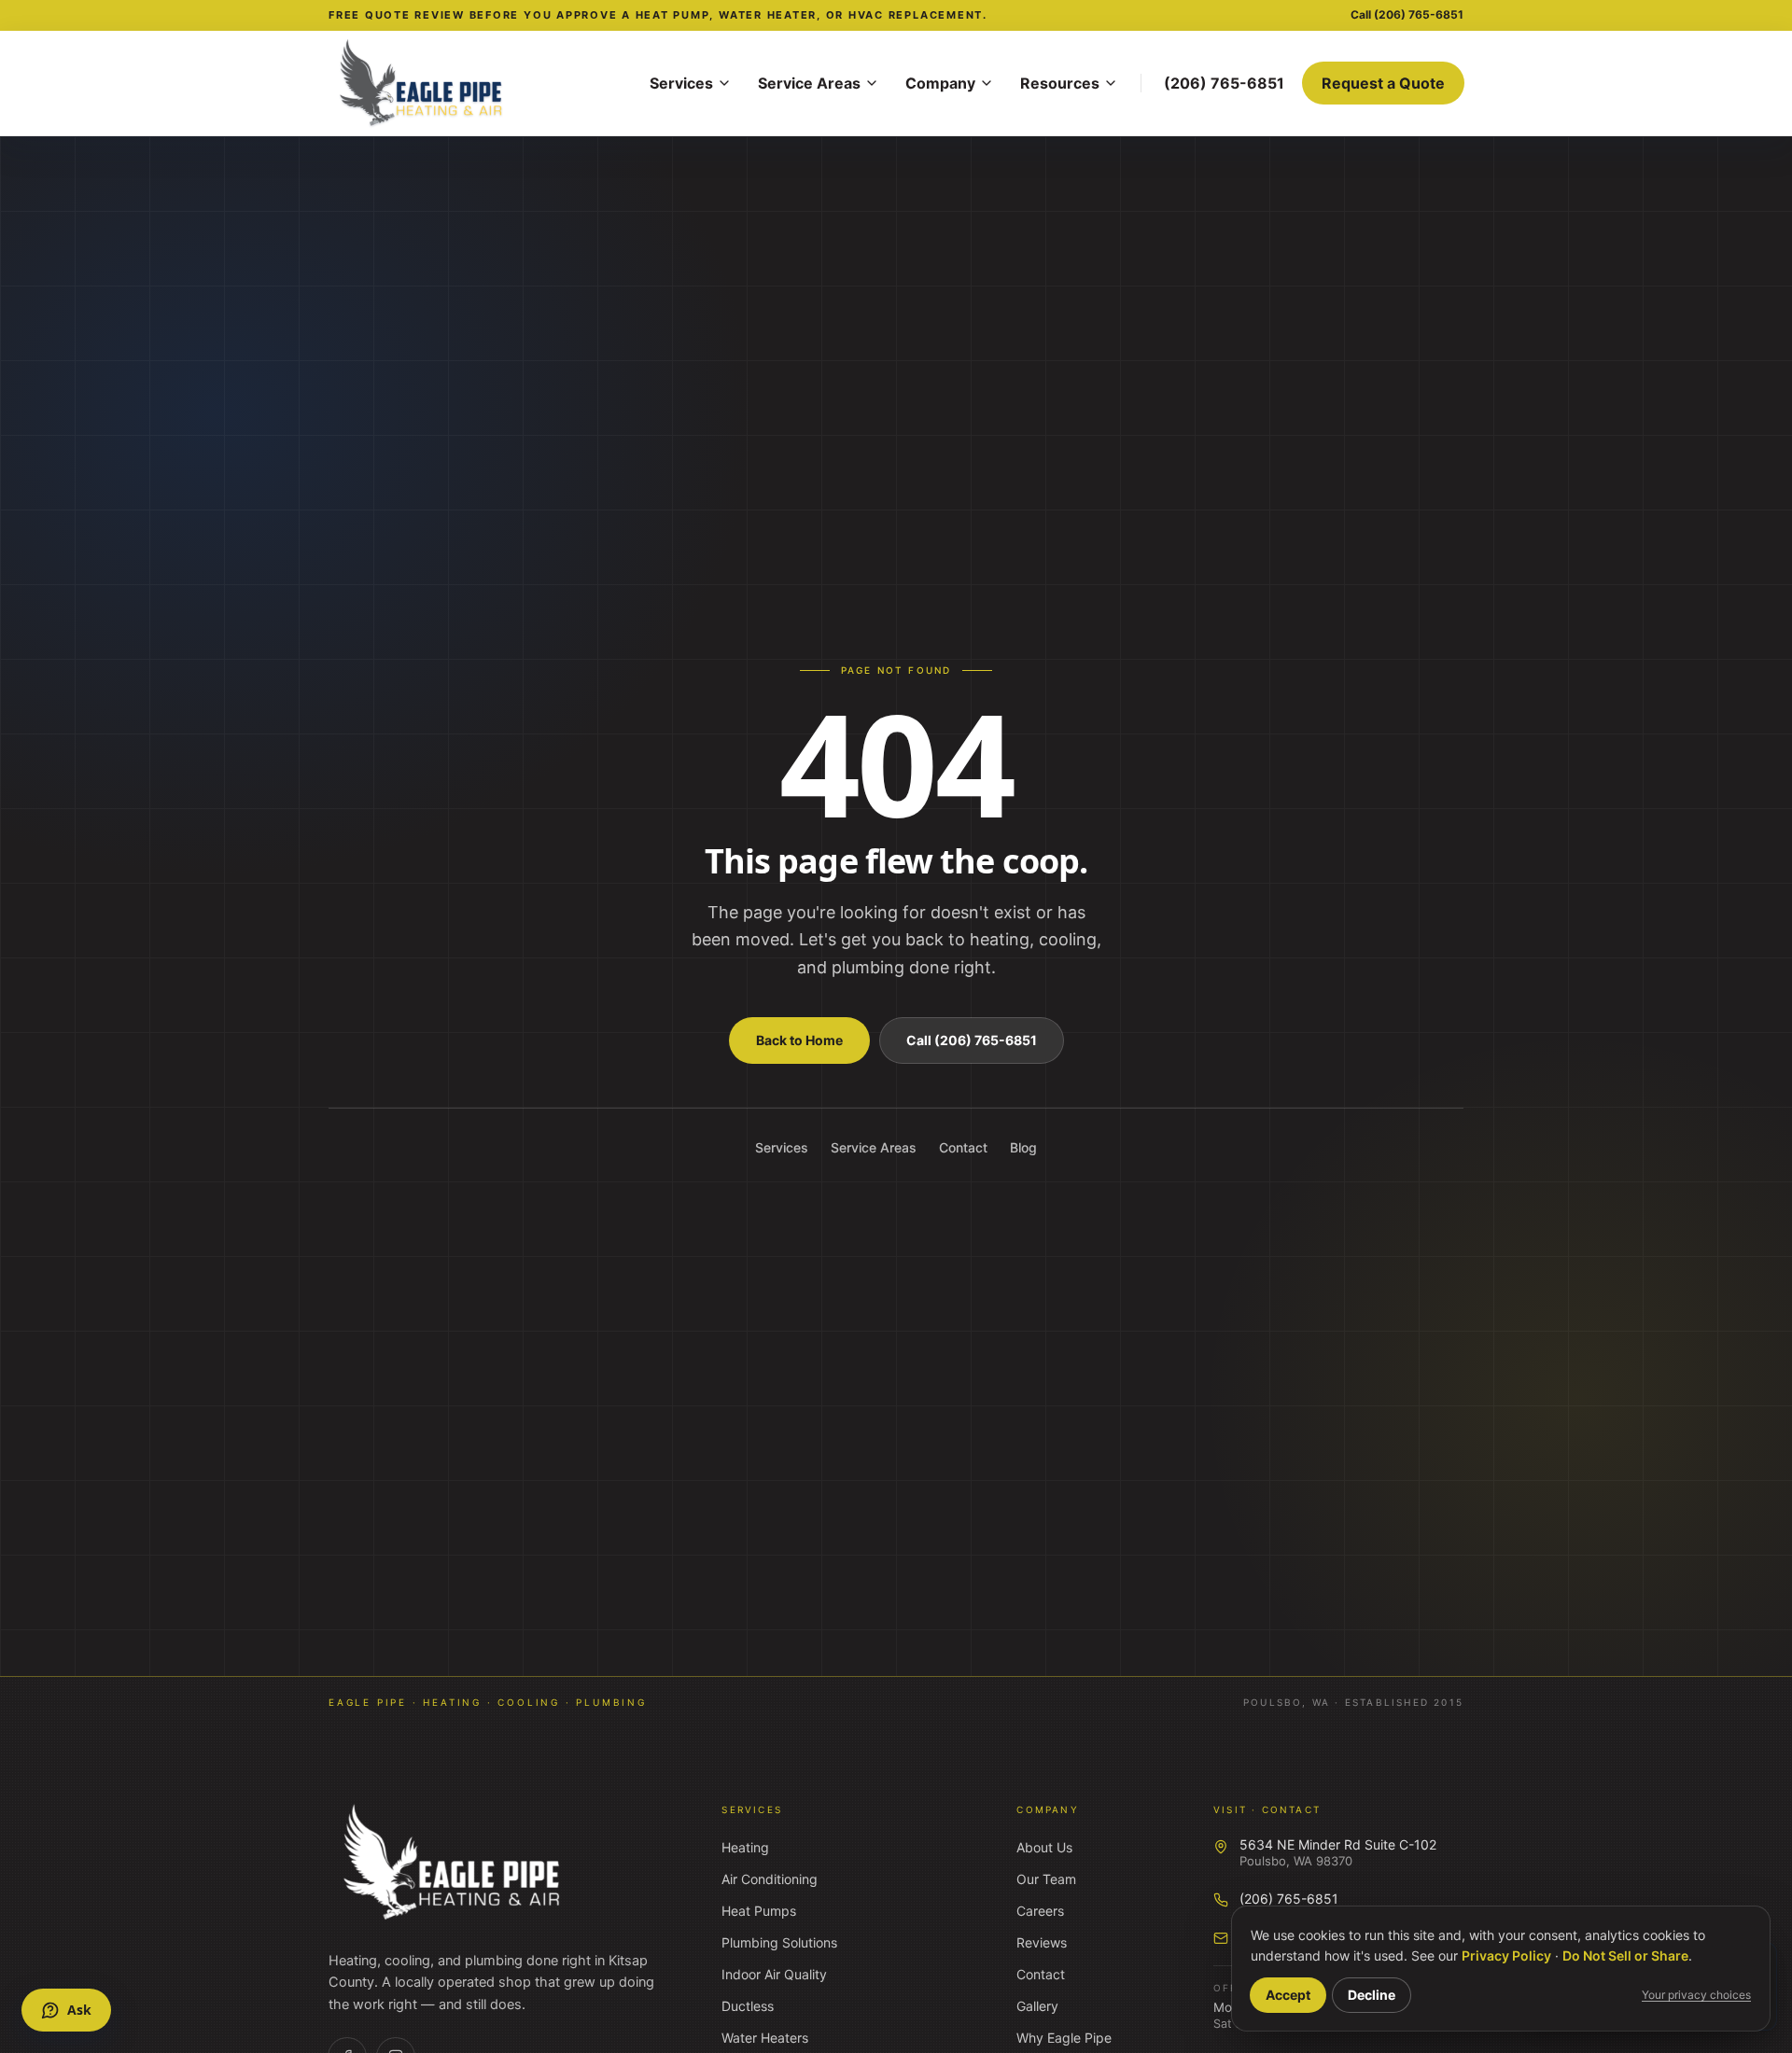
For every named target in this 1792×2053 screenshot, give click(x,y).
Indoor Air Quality (774, 1974)
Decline (1372, 1995)
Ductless (748, 2006)
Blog (1023, 1147)
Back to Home (799, 1040)
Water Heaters (765, 2038)
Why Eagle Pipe (1064, 2038)
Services (681, 83)
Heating (745, 1847)
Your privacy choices (1696, 1995)
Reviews (1042, 1942)
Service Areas (809, 83)
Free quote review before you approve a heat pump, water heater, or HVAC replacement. (658, 15)
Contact (963, 1147)
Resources (1060, 83)
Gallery (1037, 2006)
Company (940, 83)
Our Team (1046, 1879)
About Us (1044, 1847)
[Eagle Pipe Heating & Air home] (478, 83)
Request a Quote (1383, 83)
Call (1407, 14)
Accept (1288, 1995)
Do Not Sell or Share (1625, 1955)
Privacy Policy (1506, 1955)
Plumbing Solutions (779, 1942)
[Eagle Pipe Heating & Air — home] (454, 1863)
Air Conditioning (770, 1879)
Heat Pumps (759, 1911)
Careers (1040, 1911)
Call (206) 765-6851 (972, 1040)
